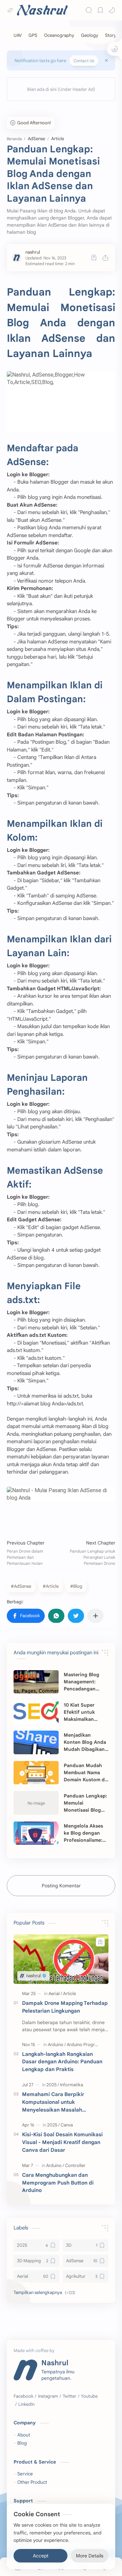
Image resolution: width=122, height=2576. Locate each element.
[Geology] (90, 35)
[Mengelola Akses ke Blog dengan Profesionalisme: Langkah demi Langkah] (36, 1833)
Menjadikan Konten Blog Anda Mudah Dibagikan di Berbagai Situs (85, 1742)
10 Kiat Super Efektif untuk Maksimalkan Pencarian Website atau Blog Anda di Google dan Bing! (85, 1712)
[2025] (53, 2085)
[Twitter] (69, 2396)
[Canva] (67, 2125)
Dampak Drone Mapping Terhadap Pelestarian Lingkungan (65, 2007)
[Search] (89, 10)
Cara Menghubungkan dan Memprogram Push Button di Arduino (58, 2183)
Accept (41, 2556)
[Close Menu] (106, 60)
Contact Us (84, 61)
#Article (51, 1586)
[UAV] (18, 35)
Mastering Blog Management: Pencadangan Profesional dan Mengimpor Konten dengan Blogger (86, 1682)
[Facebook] (23, 2396)
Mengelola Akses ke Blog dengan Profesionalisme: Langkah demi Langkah (83, 1833)
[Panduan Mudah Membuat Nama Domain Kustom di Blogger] (36, 1773)
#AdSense (21, 1586)
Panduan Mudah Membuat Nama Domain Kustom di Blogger (85, 1773)
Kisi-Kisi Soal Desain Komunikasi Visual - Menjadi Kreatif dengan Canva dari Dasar (62, 2142)
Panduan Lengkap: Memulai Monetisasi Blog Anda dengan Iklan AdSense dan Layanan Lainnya (86, 1803)
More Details (90, 2556)
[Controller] (75, 2165)
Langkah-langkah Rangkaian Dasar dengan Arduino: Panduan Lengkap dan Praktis (62, 2062)
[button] (112, 10)
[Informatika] (72, 2085)
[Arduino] (57, 2045)
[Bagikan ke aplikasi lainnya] (96, 1616)
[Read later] (94, 258)
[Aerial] (55, 1994)
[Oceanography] (59, 35)
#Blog (76, 1586)
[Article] (69, 1994)
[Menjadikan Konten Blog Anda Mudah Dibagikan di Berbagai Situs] (36, 1742)
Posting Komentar (61, 1886)
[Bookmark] (100, 10)
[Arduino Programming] (89, 2045)
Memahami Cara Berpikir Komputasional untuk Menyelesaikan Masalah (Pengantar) (53, 2102)
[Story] (111, 35)
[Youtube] (89, 2396)
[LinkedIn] (26, 2404)
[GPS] (33, 35)
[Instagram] (48, 2396)
